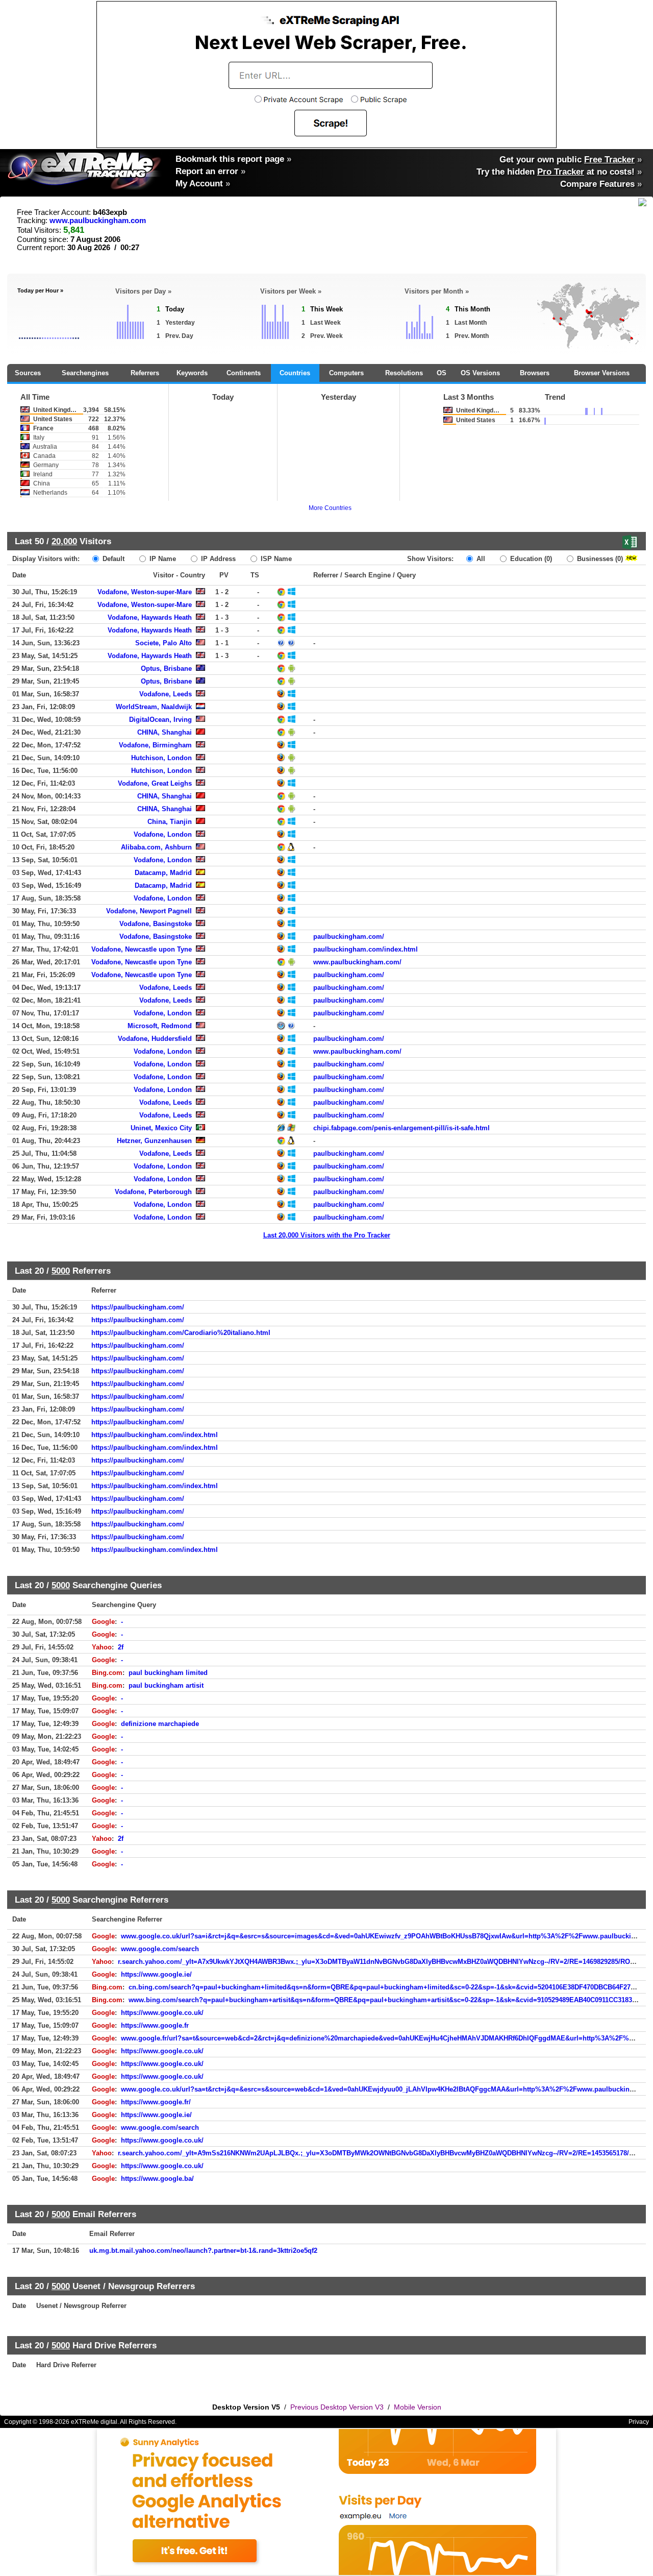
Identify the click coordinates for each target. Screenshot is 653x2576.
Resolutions (404, 373)
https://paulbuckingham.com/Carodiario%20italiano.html (181, 1333)
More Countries (330, 508)
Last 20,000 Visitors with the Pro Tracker (327, 1235)
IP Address (217, 559)
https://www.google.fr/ (156, 2102)
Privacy (639, 2422)
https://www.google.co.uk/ (162, 2013)
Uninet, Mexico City (161, 1128)
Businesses (599, 559)
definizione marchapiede (160, 1724)
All (480, 559)
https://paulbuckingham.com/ (138, 1307)
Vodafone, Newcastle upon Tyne (142, 949)
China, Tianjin (170, 822)
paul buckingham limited (168, 1673)
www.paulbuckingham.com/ (357, 962)
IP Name (162, 559)
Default (112, 559)
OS (442, 373)
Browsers (535, 373)
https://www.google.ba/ (157, 2179)
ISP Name (275, 559)
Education (530, 559)
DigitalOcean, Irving (160, 720)
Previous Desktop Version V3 (337, 2407)
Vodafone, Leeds (166, 694)
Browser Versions (602, 373)
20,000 (64, 541)
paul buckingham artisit (166, 1685)
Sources (28, 373)
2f (121, 1647)
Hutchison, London (161, 758)
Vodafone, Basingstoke (156, 924)
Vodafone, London (163, 834)
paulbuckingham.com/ (349, 937)
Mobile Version (418, 2407)
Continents (244, 373)
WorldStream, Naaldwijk (154, 707)
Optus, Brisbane (166, 669)
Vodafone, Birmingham (155, 745)
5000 (61, 1271)
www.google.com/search (160, 1949)
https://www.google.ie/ (156, 1974)
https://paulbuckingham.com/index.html (155, 1435)
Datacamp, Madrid (163, 873)
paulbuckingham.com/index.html (366, 949)
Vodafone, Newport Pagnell (149, 911)
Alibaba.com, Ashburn (156, 847)
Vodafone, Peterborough (153, 1192)
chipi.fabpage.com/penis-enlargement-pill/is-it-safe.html (401, 1128)
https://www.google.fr (155, 2025)
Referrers (145, 373)
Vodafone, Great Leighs (155, 783)
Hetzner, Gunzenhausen (154, 1141)
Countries (295, 373)
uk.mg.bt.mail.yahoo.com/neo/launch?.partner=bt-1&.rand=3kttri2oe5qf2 (203, 2251)
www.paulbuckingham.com (98, 221)
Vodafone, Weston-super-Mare (145, 592)
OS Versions (480, 373)
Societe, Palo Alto (164, 643)
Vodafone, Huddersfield (155, 1039)
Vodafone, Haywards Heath (150, 617)
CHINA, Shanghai (165, 732)
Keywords (192, 373)
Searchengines (85, 373)
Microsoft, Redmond (160, 1026)
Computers (346, 373)
